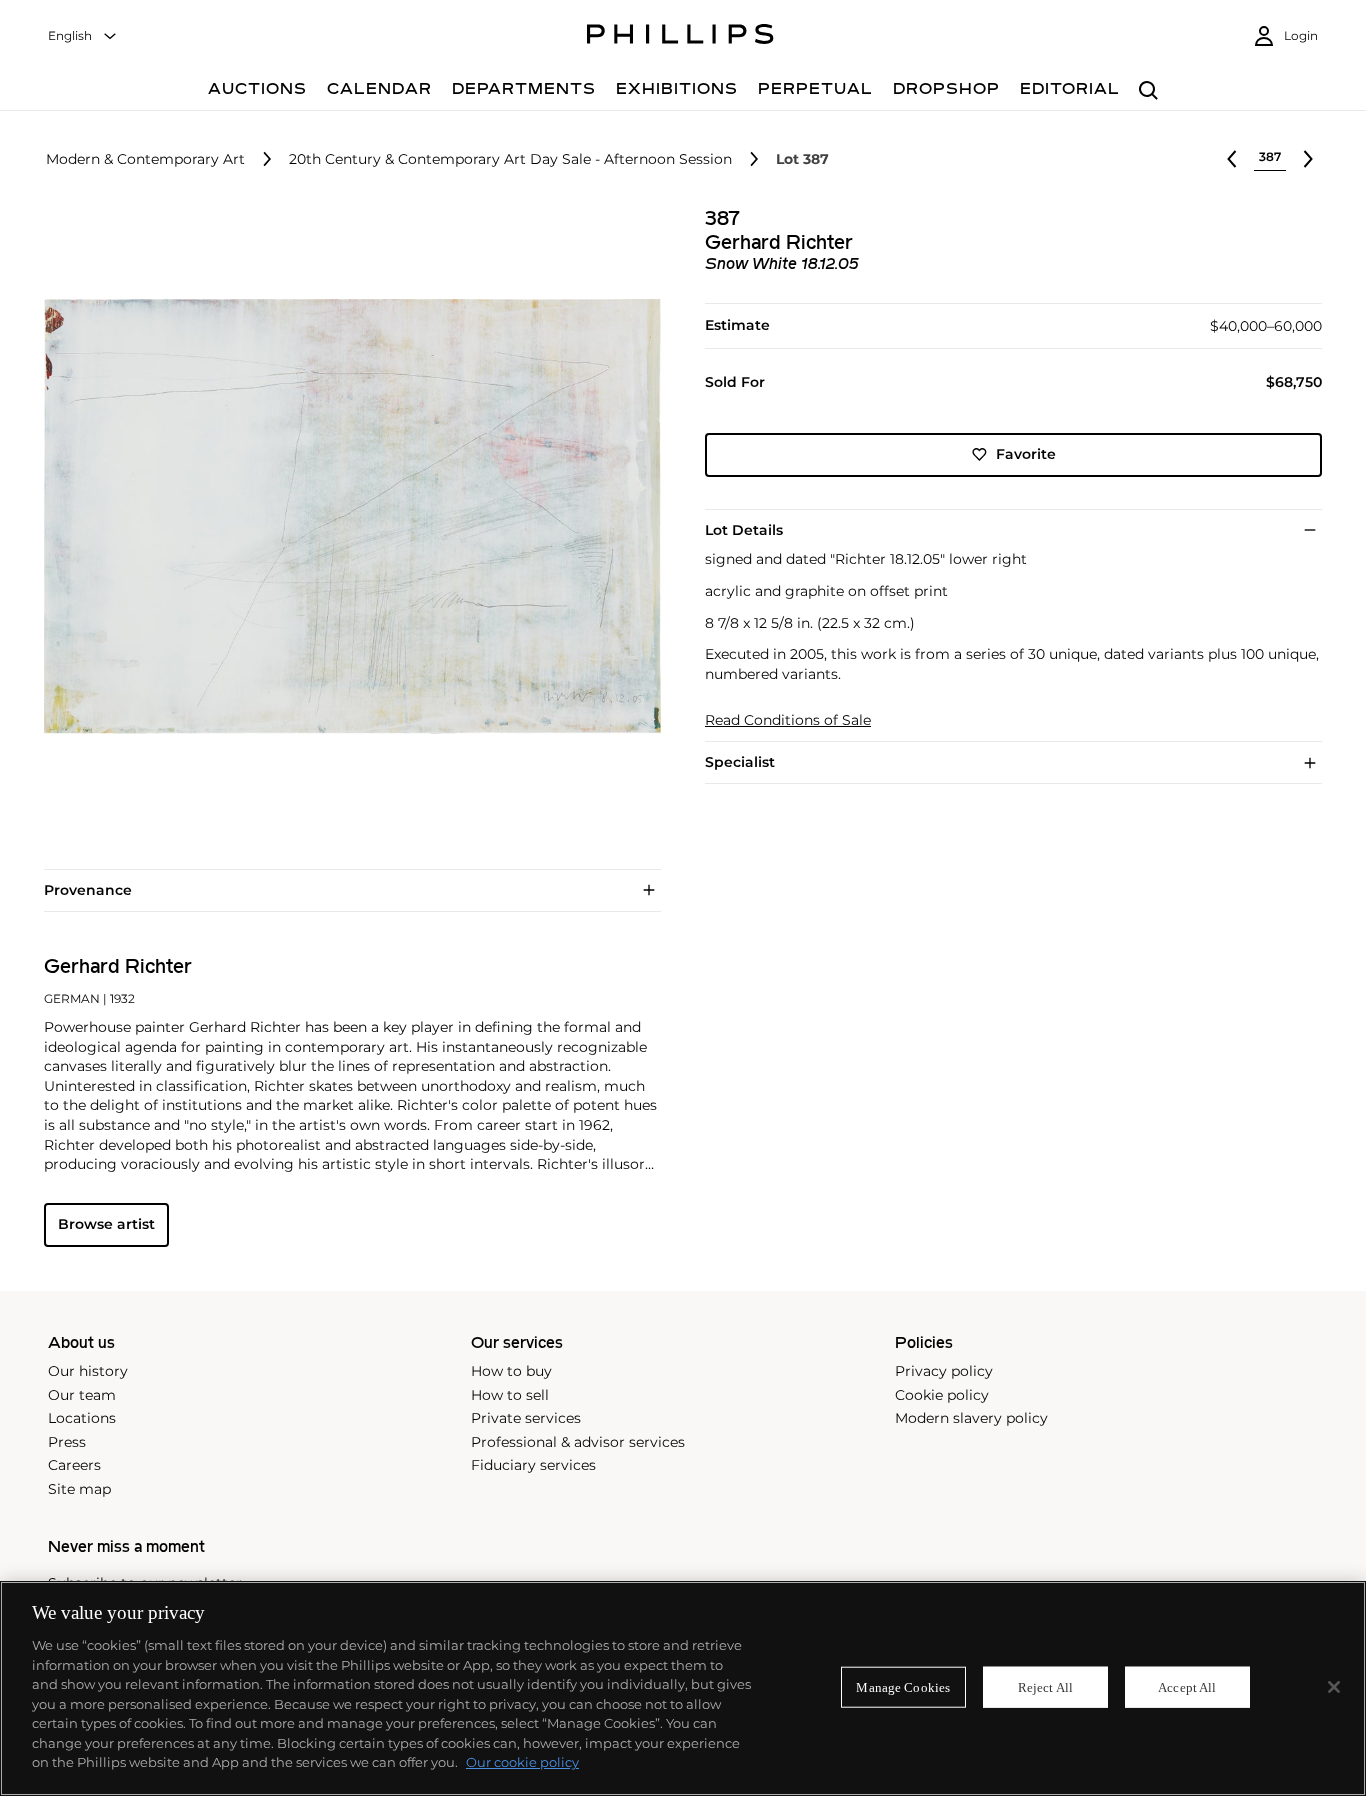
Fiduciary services (533, 1465)
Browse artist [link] (106, 1224)
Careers (74, 1465)
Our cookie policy (522, 1762)
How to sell (510, 1395)
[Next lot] (1308, 159)
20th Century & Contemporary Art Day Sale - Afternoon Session (510, 159)
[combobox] (83, 36)
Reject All (1045, 1686)
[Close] (1334, 1687)
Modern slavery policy (971, 1418)
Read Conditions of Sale (788, 720)
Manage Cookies (903, 1686)
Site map (79, 1489)
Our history (88, 1371)
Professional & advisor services (578, 1442)
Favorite (1026, 454)
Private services (526, 1418)
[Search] (1148, 91)
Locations (82, 1418)
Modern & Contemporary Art (145, 159)
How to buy (511, 1371)
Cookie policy (942, 1395)
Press (67, 1442)
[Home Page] (680, 37)
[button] (346, 516)
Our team (82, 1395)
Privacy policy (944, 1371)
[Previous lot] (1232, 159)
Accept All (1187, 1686)
